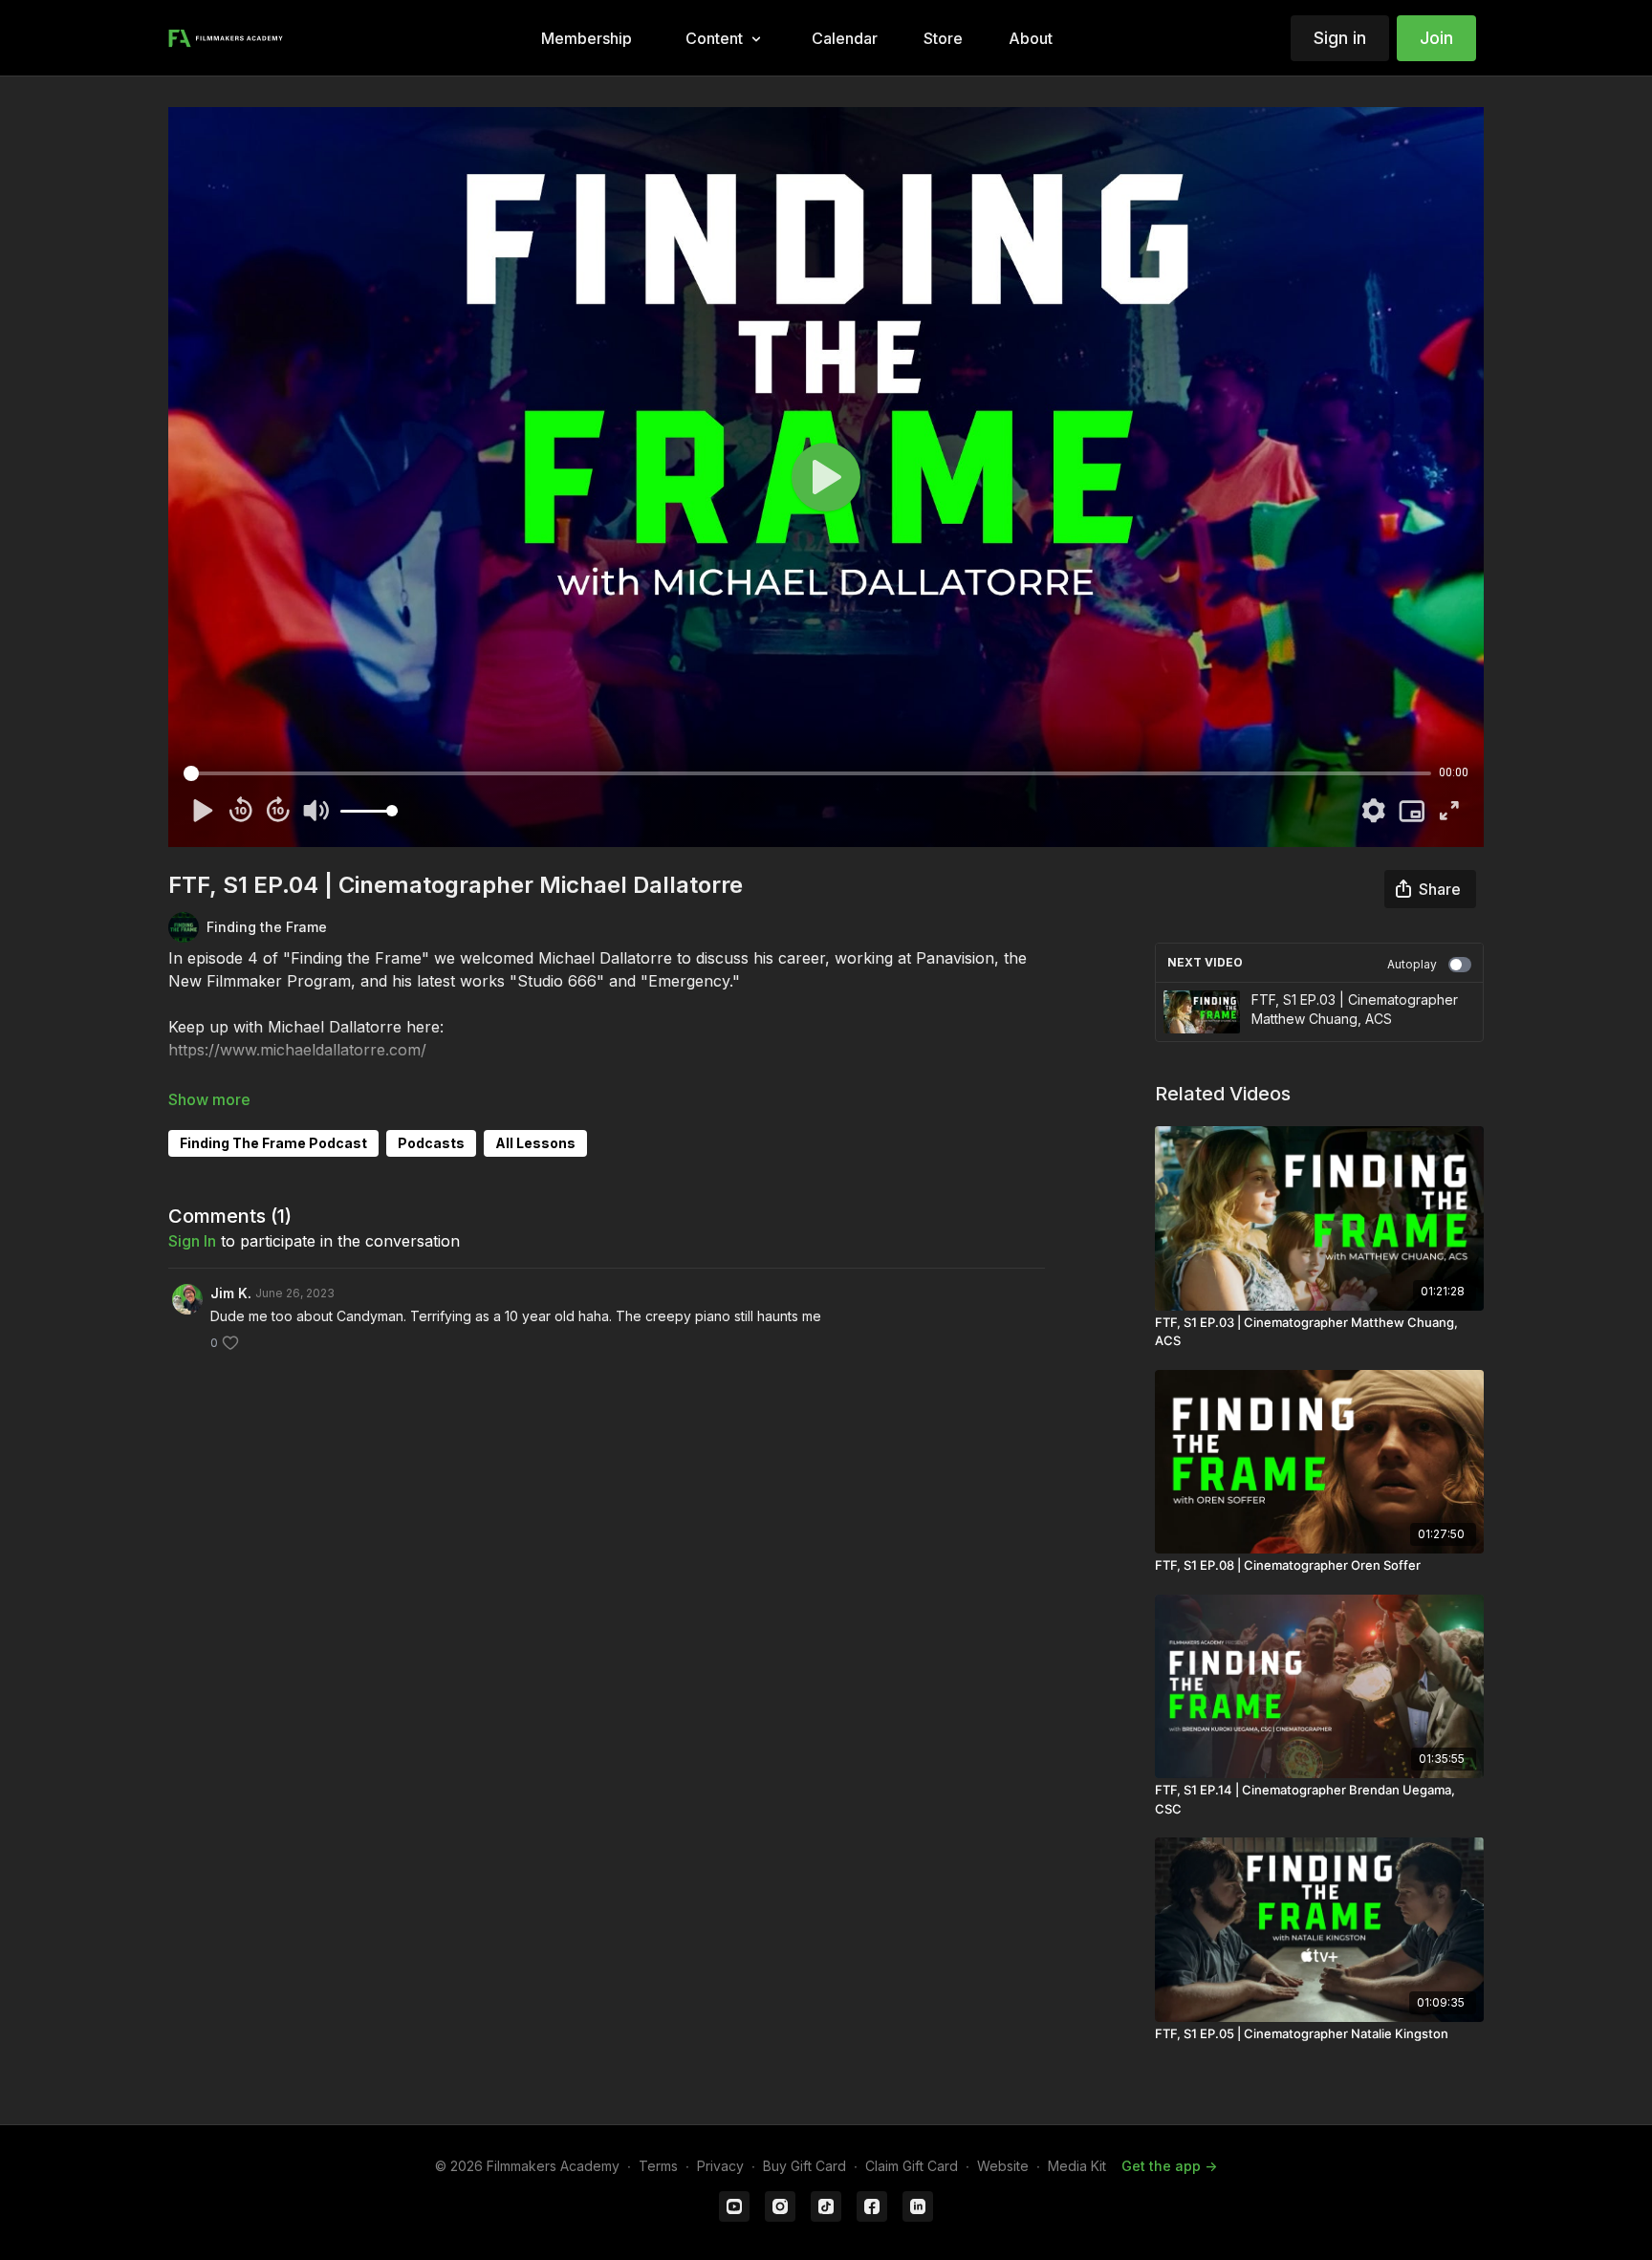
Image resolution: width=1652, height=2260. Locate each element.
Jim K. (231, 1293)
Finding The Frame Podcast (273, 1143)
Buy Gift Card (804, 2166)
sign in (192, 1241)
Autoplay (1412, 964)
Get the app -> (1169, 2166)
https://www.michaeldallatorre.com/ (297, 1050)
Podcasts (431, 1143)
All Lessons (535, 1143)
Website (1003, 2166)
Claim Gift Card (912, 2166)
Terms (658, 2166)
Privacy (720, 2166)
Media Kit (1077, 2166)
